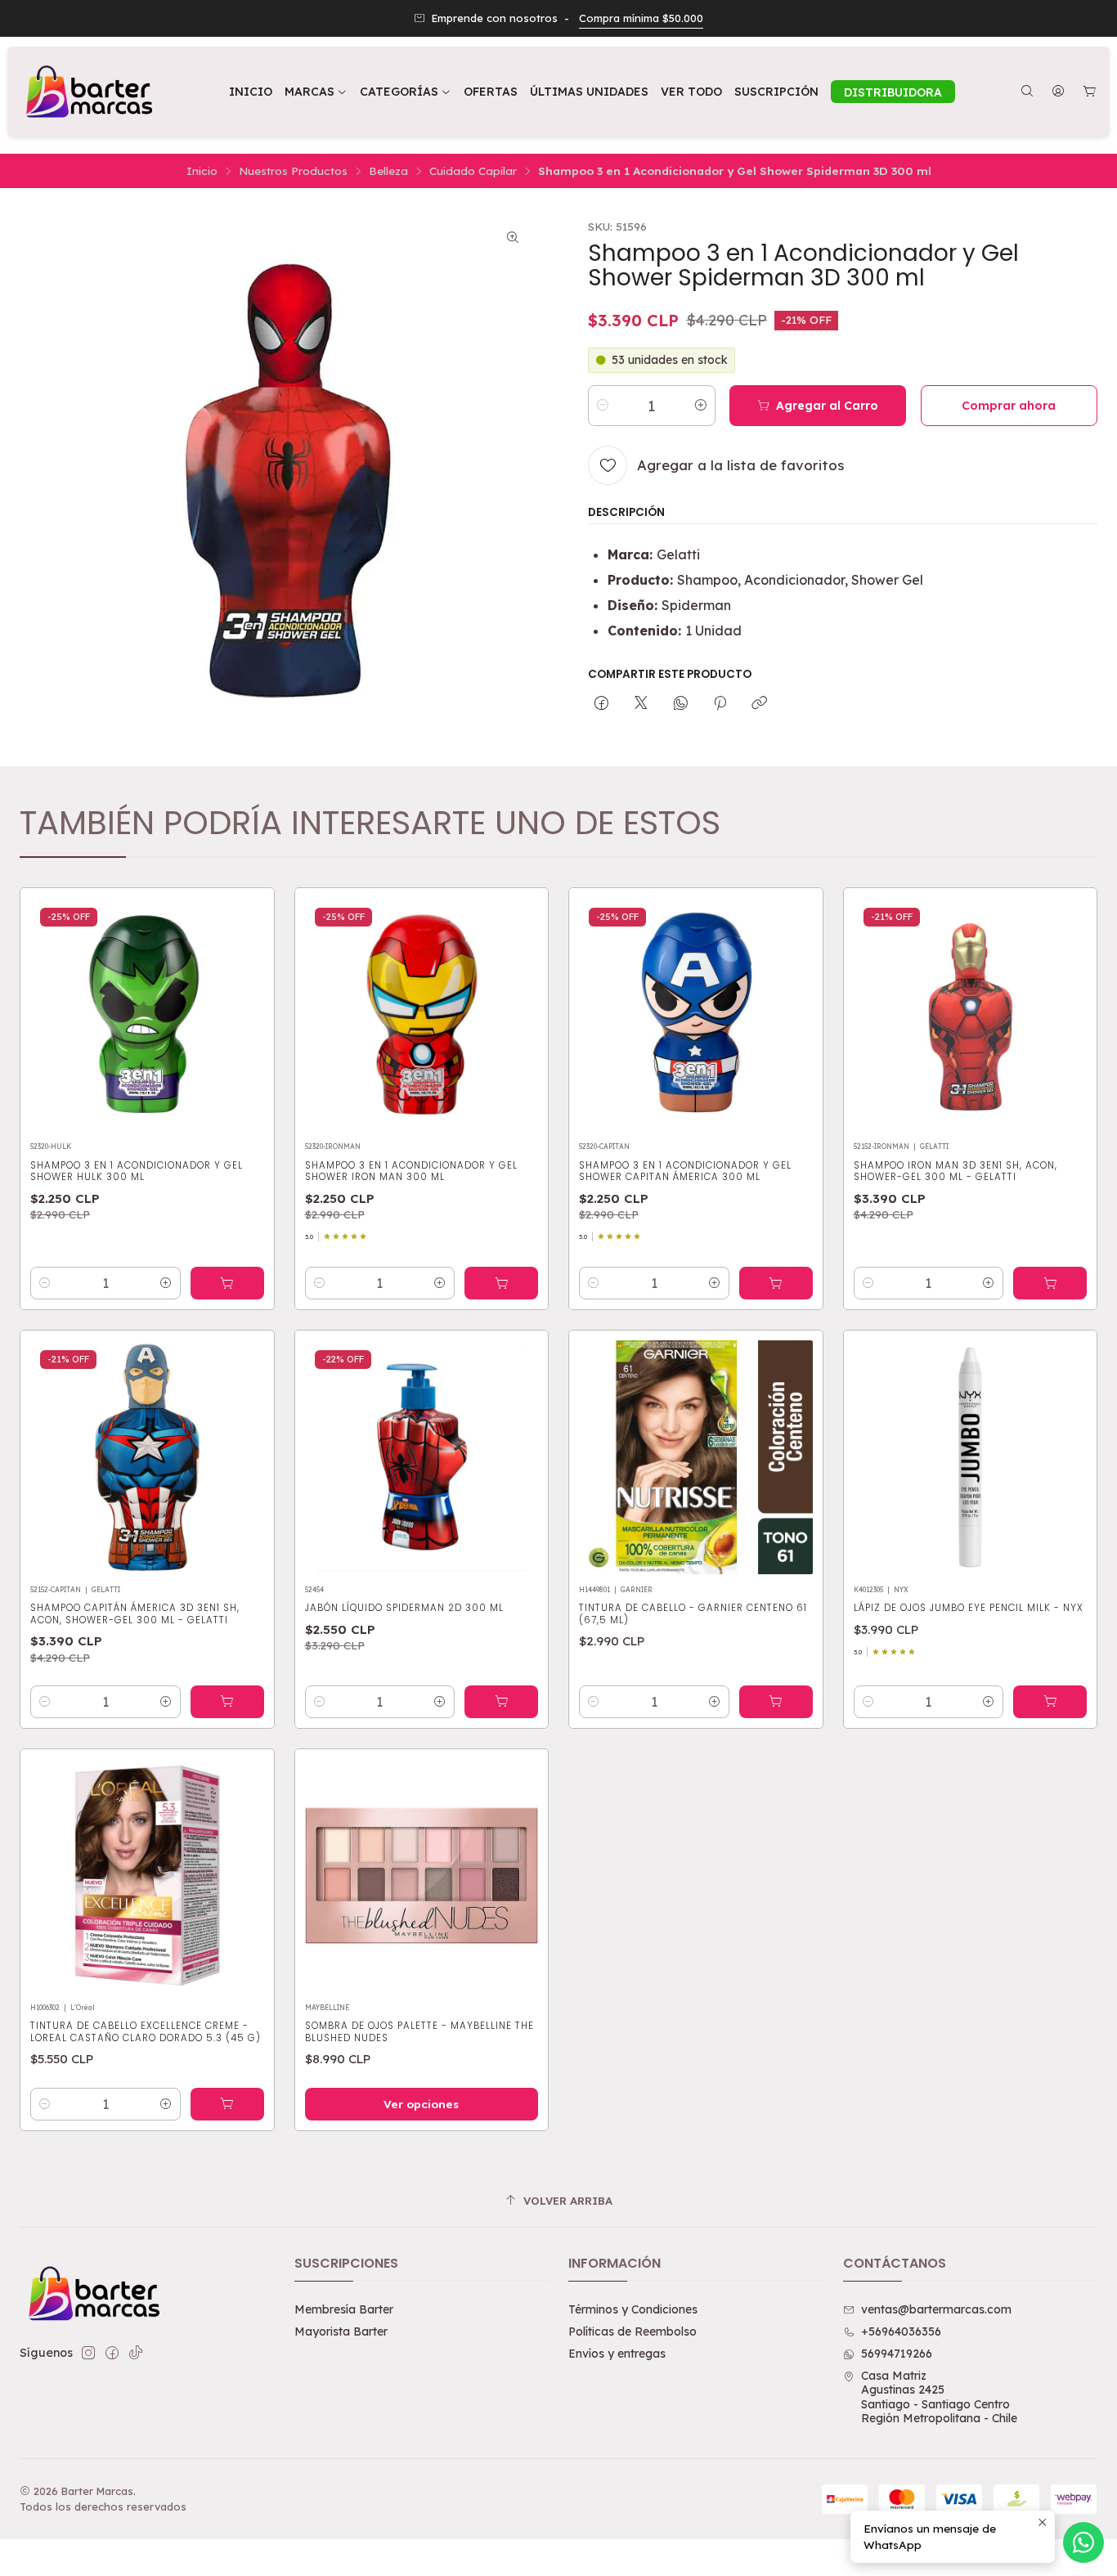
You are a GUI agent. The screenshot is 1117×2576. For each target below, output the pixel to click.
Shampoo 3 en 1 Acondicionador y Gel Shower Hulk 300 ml (137, 1171)
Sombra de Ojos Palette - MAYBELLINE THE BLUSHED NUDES (419, 2031)
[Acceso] (1058, 92)
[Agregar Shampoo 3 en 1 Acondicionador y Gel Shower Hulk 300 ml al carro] (227, 1283)
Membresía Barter (344, 2309)
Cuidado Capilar (473, 171)
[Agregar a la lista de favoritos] (244, 1009)
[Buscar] (1027, 92)
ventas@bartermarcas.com (936, 2309)
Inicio (202, 171)
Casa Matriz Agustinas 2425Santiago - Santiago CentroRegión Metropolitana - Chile (939, 2397)
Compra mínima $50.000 (641, 18)
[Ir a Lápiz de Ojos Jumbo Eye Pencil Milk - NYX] (971, 1457)
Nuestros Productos (293, 171)
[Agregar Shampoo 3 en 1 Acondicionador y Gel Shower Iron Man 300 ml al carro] (501, 1283)
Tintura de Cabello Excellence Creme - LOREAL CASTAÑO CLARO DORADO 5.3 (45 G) (146, 2031)
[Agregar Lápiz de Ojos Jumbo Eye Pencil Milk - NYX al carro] (1050, 1702)
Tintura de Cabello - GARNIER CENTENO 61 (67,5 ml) (693, 1613)
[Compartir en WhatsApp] (681, 703)
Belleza (388, 171)
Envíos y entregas (617, 2354)
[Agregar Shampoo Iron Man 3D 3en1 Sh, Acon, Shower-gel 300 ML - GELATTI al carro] (1050, 1283)
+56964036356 (901, 2331)
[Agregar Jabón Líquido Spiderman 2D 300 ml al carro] (501, 1702)
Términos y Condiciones (633, 2309)
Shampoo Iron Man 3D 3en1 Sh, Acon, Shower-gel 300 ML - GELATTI (956, 1171)
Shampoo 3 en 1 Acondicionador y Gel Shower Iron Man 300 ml (411, 1171)
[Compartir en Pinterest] (720, 703)
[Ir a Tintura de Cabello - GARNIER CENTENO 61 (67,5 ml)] (696, 1457)
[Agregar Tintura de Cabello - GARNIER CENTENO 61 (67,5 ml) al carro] (776, 1702)
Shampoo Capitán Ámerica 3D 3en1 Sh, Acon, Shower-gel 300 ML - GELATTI (135, 1613)
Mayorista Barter (341, 2331)
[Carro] (1090, 92)
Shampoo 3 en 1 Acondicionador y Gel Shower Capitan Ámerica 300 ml (685, 1171)
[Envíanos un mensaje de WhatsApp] (1083, 2542)
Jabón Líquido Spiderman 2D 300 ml (404, 1608)
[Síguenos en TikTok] (136, 2353)
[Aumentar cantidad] (701, 405)
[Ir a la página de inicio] (87, 92)
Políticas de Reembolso (633, 2331)
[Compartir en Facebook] (601, 703)
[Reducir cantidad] (603, 405)
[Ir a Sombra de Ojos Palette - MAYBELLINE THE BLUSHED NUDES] (422, 1876)
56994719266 (897, 2354)
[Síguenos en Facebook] (112, 2353)
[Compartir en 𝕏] (641, 703)
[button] (406, 92)
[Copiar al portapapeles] (759, 703)
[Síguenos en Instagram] (88, 2353)
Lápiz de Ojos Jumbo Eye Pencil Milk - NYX (969, 1608)
